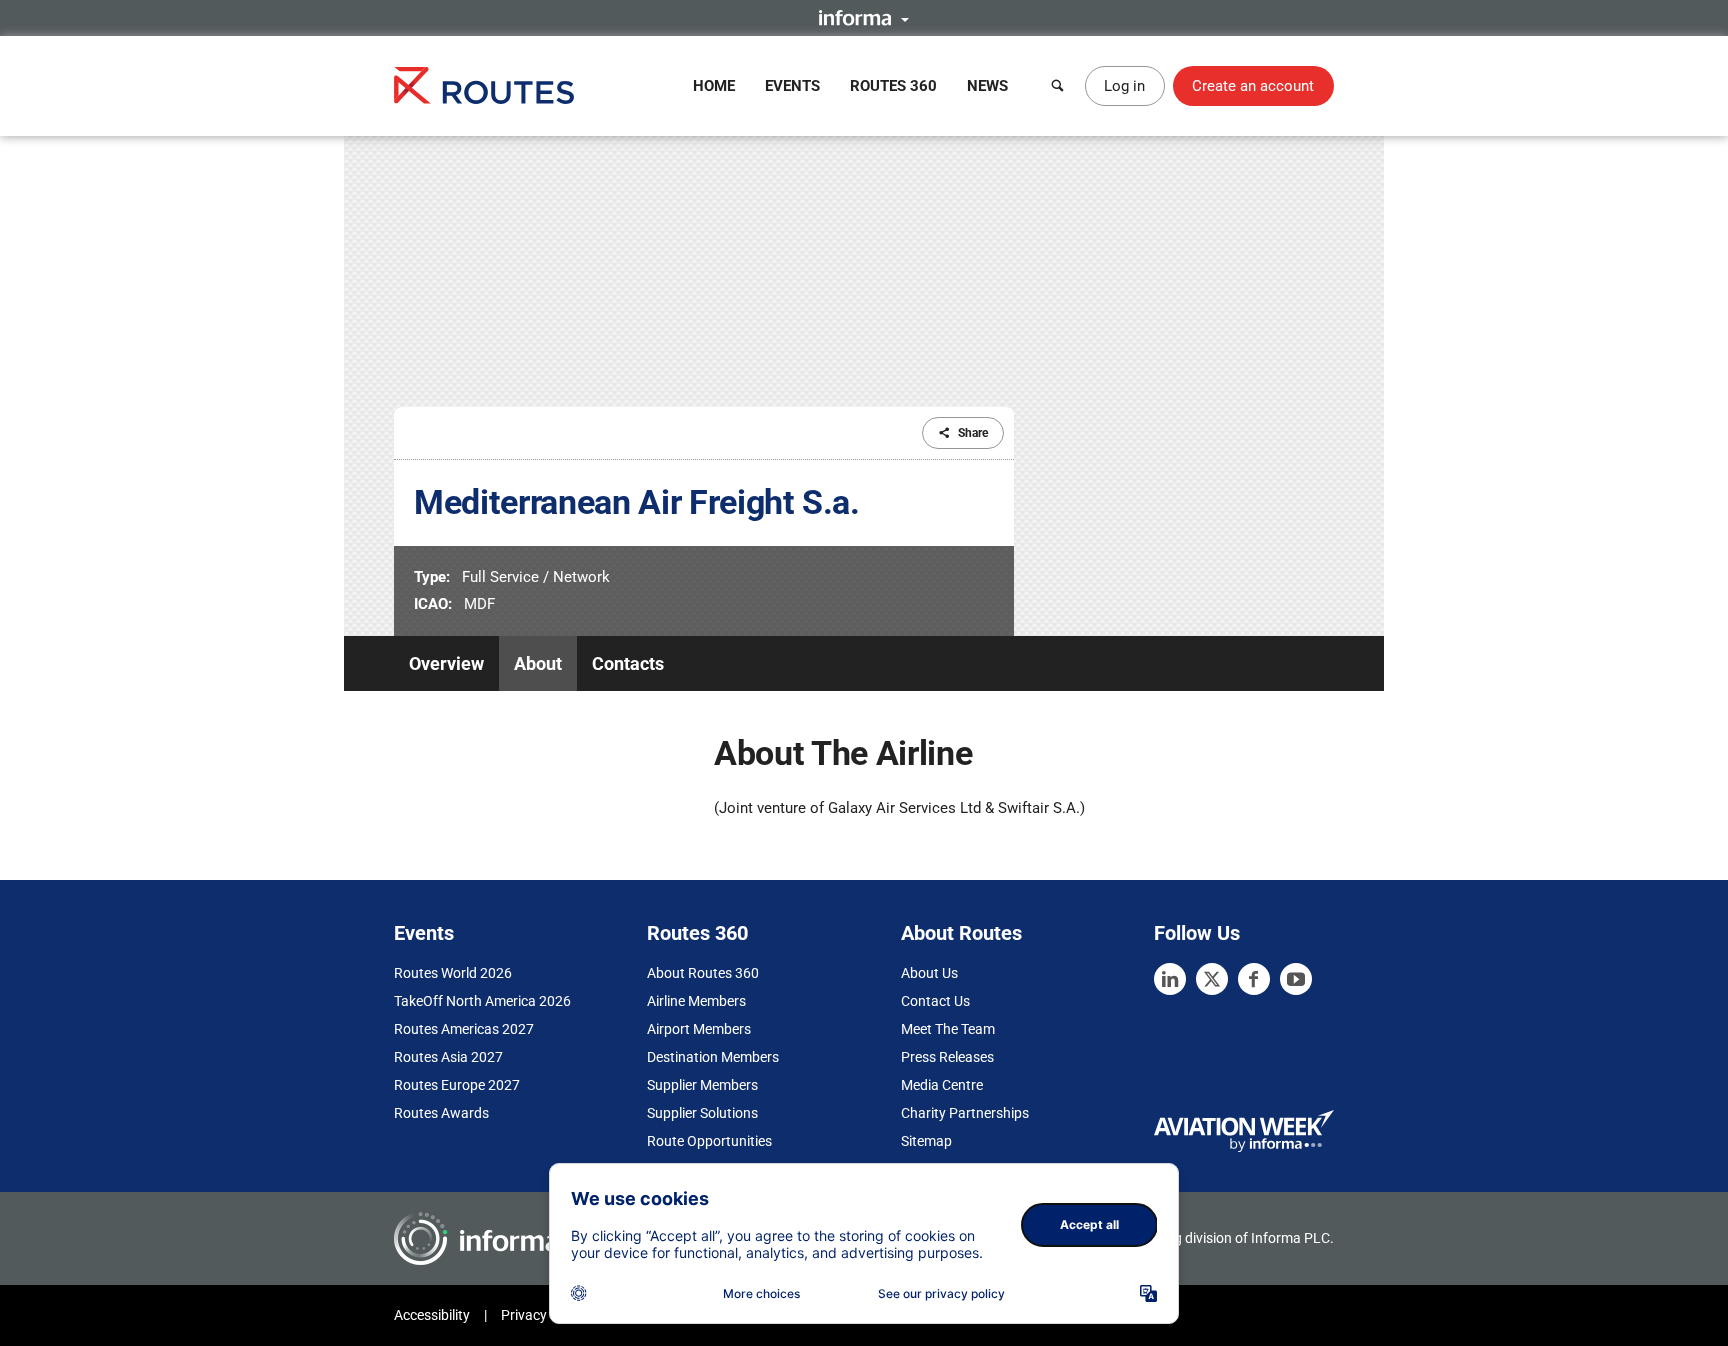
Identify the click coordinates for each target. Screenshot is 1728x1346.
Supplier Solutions (702, 1113)
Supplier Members (702, 1085)
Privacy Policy (544, 1315)
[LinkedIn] (1170, 979)
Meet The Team (948, 1029)
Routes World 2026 (453, 973)
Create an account (1253, 86)
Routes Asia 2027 (448, 1057)
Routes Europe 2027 (457, 1085)
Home (714, 86)
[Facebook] (1254, 979)
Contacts (628, 663)
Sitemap (926, 1141)
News (987, 86)
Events (792, 86)
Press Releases (947, 1057)
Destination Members (713, 1057)
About (538, 663)
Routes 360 (893, 86)
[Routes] (484, 85)
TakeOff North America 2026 (482, 1001)
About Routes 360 (703, 973)
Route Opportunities (709, 1141)
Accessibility (432, 1315)
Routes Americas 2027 (464, 1029)
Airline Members (696, 1001)
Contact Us (935, 1001)
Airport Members (699, 1029)
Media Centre (942, 1085)
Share (973, 433)
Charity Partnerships (965, 1113)
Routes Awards (441, 1113)
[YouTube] (1296, 979)
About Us (929, 973)
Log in (1124, 86)
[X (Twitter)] (1212, 979)
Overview (446, 663)
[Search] (1058, 86)
